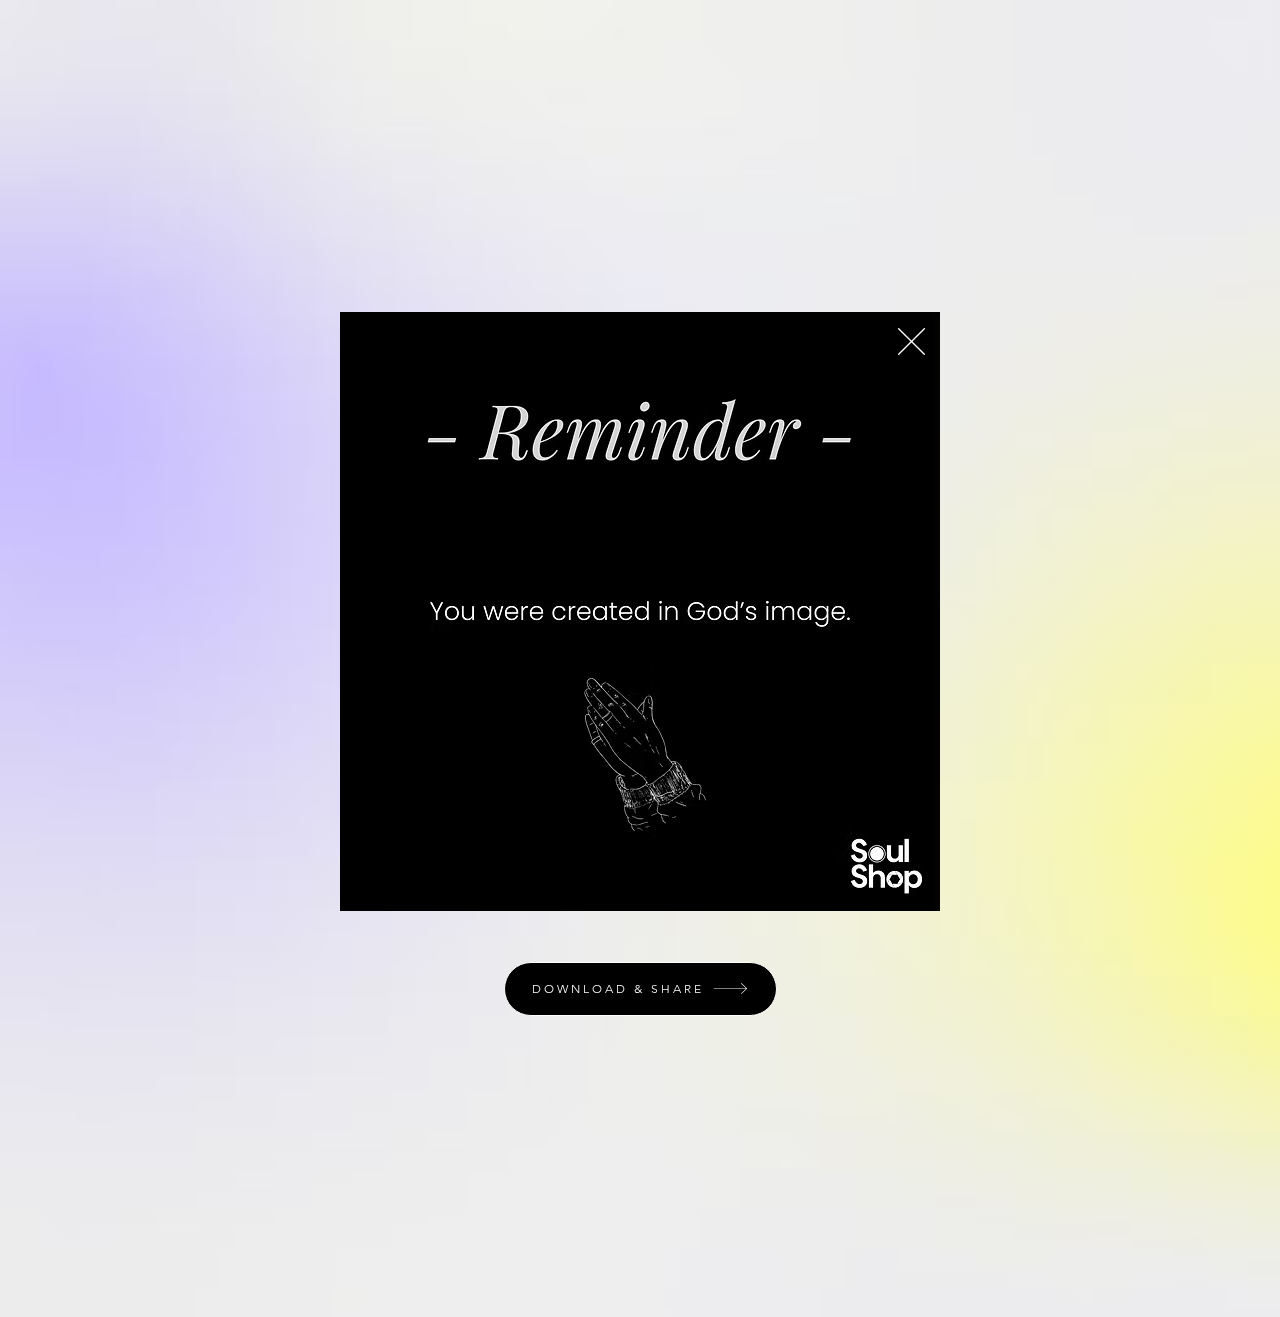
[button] (911, 341)
